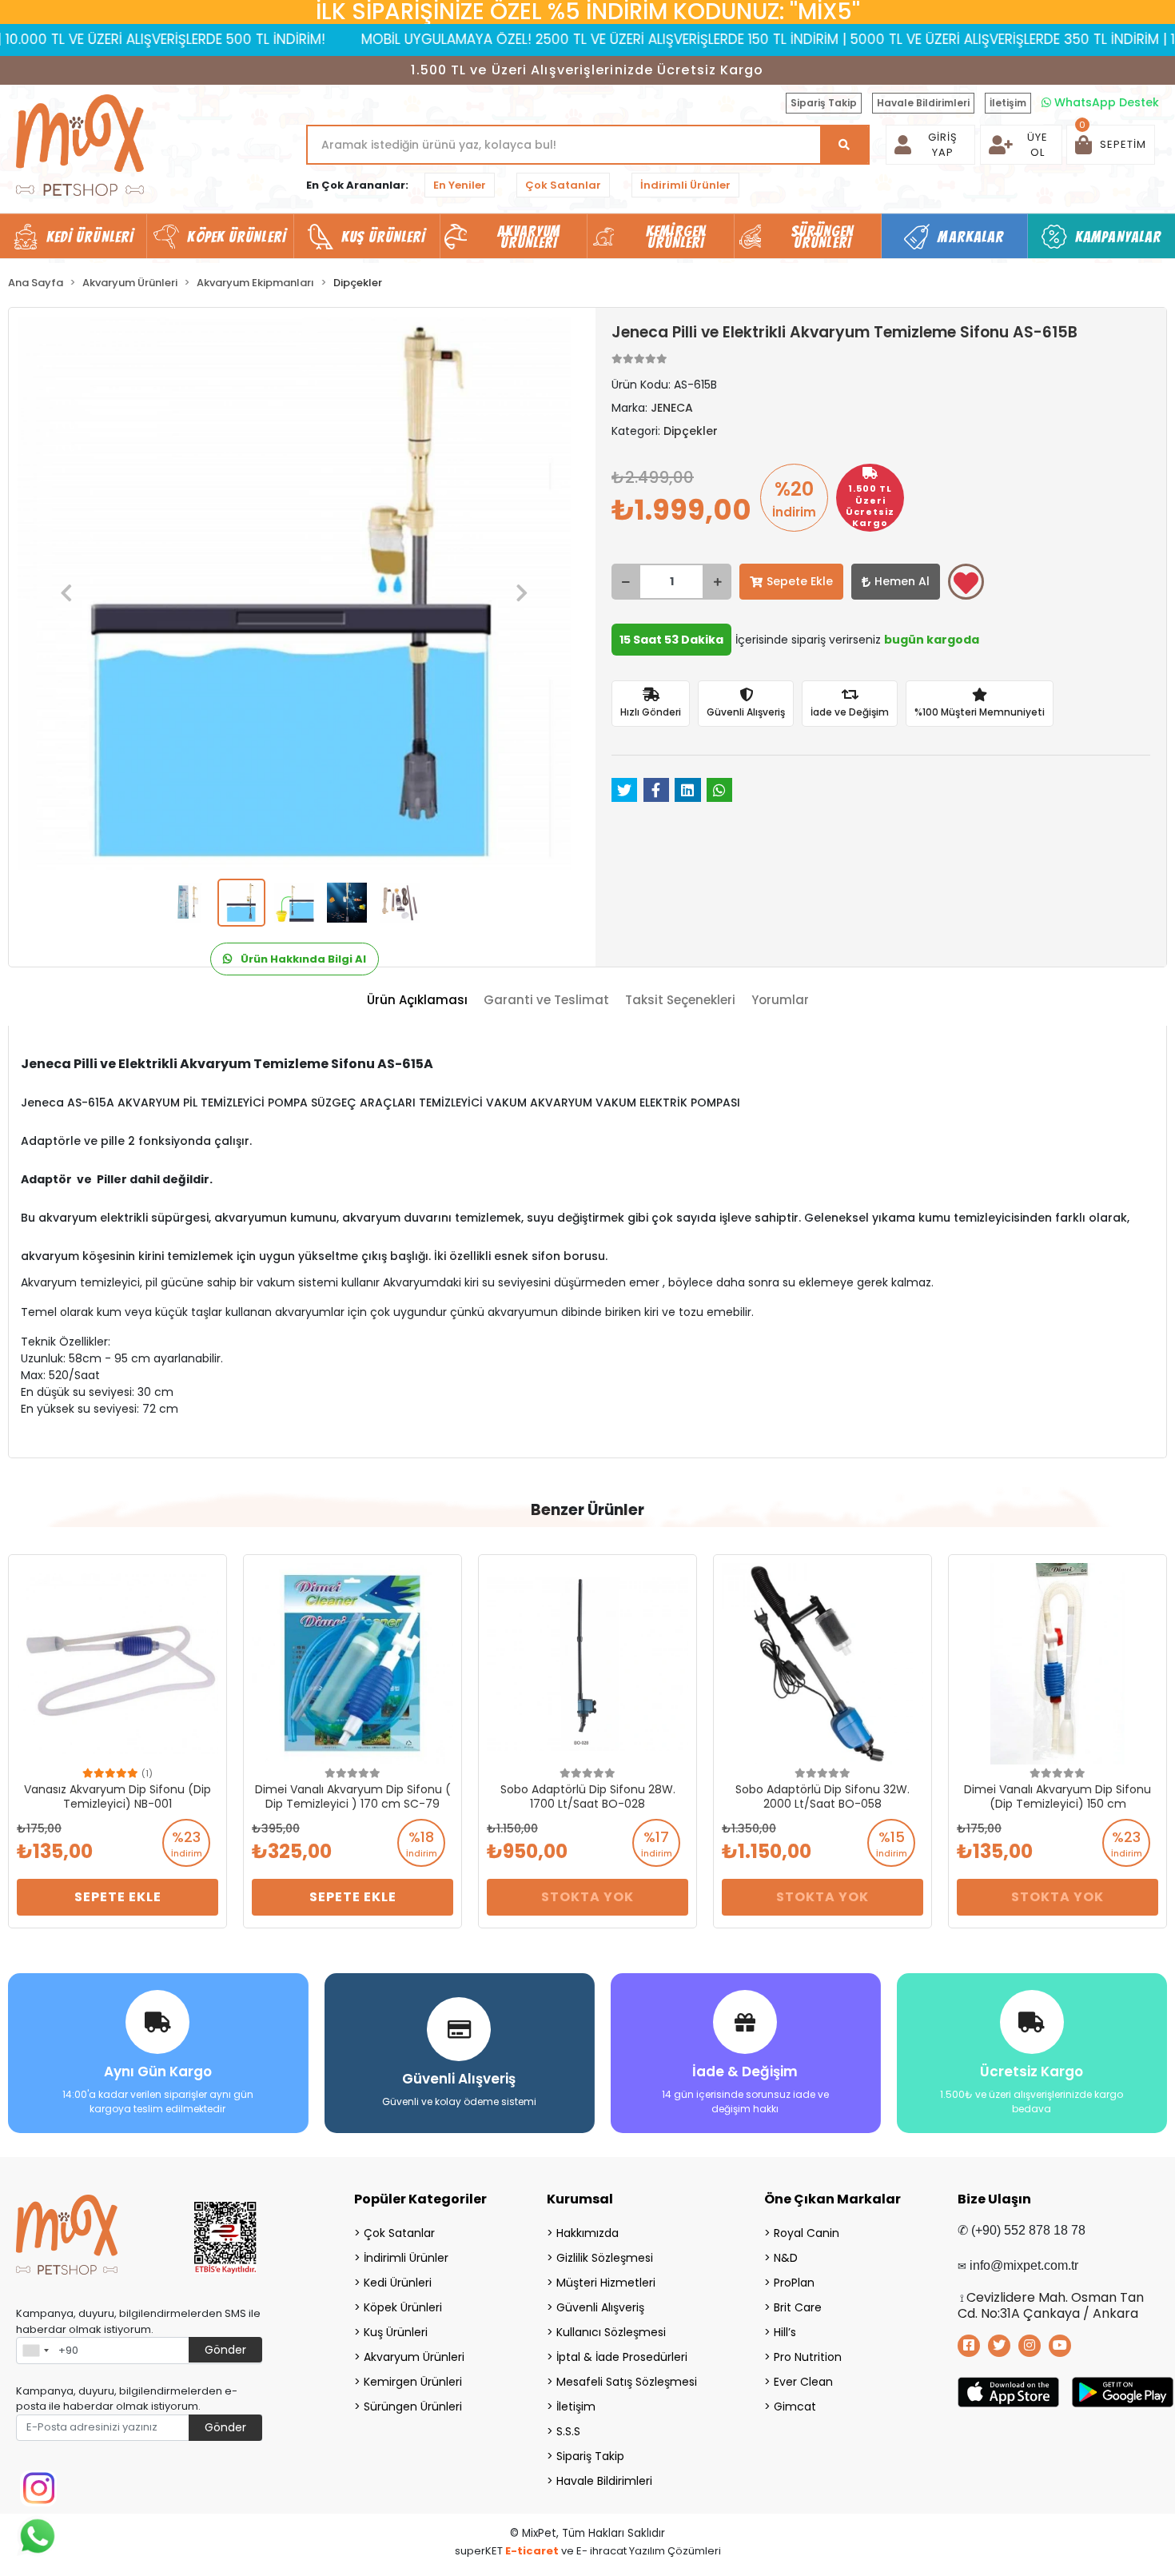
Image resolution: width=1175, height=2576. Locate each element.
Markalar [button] (971, 237)
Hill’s (785, 2332)
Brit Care (798, 2307)
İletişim (1008, 103)
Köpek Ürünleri (403, 2307)
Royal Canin (807, 2233)
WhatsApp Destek (1105, 102)
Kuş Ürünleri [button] (383, 237)
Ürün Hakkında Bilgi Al (302, 959)
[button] (1111, 145)
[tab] (417, 1001)
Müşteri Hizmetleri (606, 2283)
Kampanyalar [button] (1118, 237)
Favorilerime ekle (966, 582)
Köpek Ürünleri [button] (236, 237)
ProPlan (794, 2283)
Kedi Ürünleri (398, 2283)
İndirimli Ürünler (685, 185)
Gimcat (795, 2407)
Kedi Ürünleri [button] (90, 237)
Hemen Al (902, 581)
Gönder (225, 2350)
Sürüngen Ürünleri (413, 2407)
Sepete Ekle (800, 581)
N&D (786, 2258)
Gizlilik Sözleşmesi (605, 2258)
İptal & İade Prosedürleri (622, 2357)
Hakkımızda (587, 2233)
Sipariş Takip (824, 103)
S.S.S (568, 2431)
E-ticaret (532, 2551)
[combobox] (35, 2351)
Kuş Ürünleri (396, 2332)
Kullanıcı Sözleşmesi (611, 2332)
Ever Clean (803, 2382)
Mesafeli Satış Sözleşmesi (627, 2382)
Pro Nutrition (808, 2357)
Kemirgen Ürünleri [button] (676, 237)
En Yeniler (460, 185)
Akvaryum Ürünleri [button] (529, 237)
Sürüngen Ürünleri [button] (823, 237)
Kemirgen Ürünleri (413, 2382)
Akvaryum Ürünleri (414, 2357)
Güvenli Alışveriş (600, 2307)
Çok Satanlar (563, 185)
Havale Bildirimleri (923, 103)
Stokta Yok (587, 1897)
